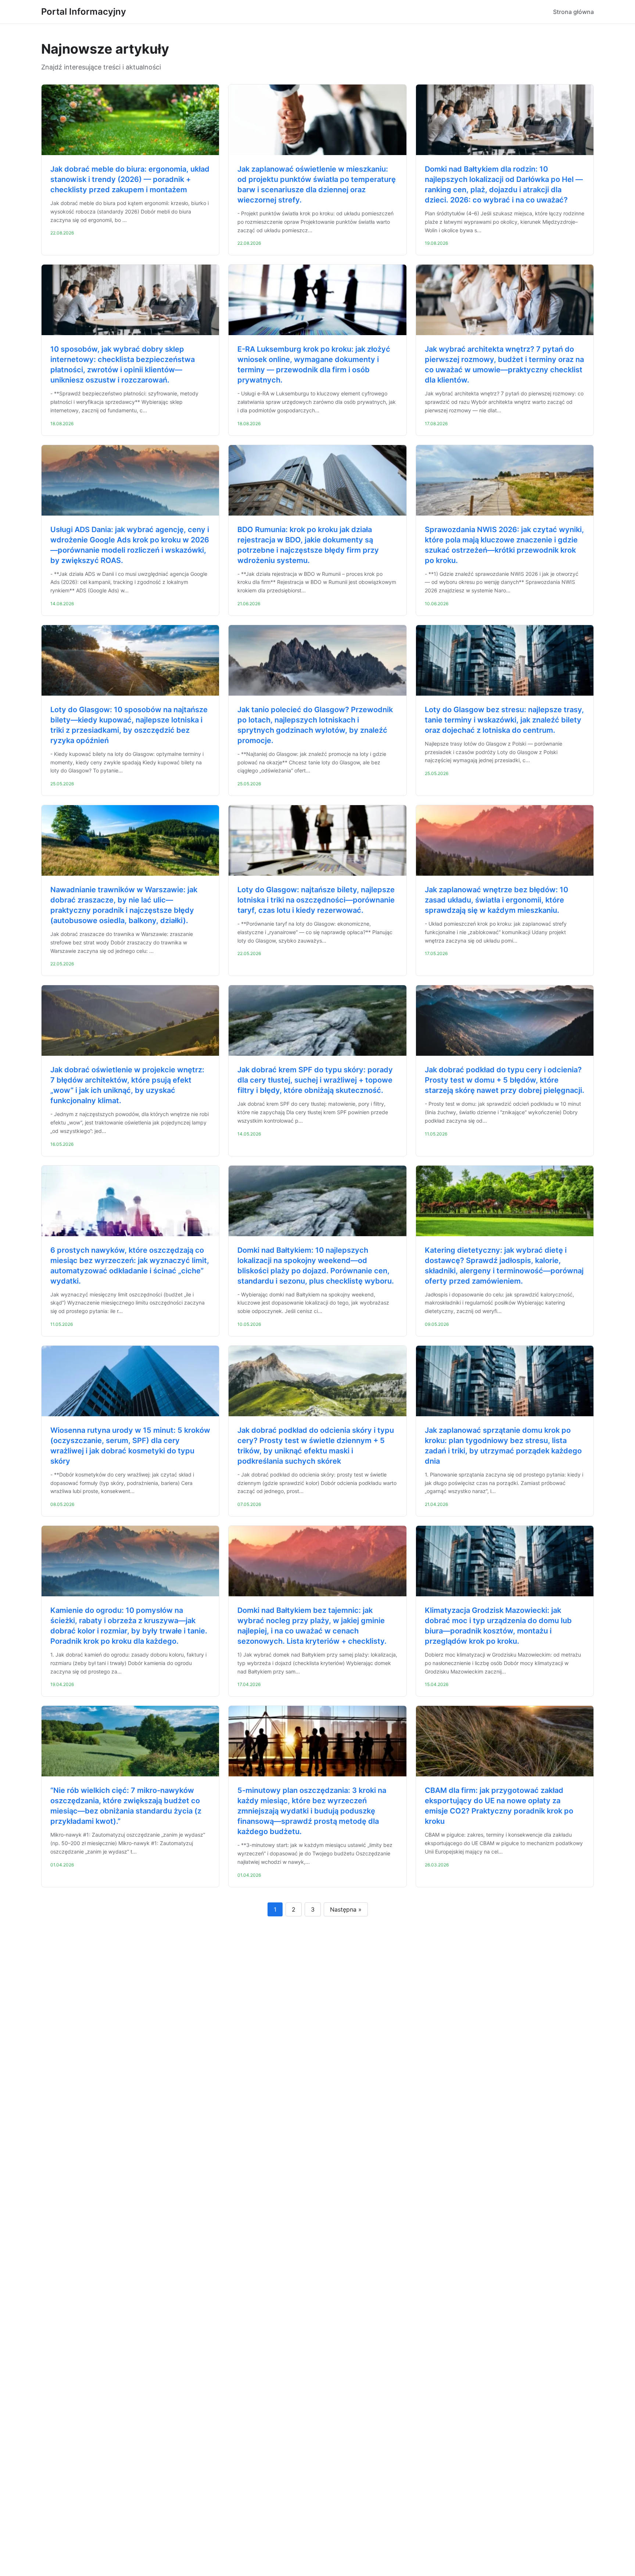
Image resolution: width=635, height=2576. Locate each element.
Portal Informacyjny (84, 12)
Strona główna (573, 12)
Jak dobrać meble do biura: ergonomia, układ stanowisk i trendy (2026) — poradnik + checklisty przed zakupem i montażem (130, 179)
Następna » (346, 1909)
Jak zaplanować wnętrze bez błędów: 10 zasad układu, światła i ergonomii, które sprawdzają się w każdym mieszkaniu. (496, 900)
